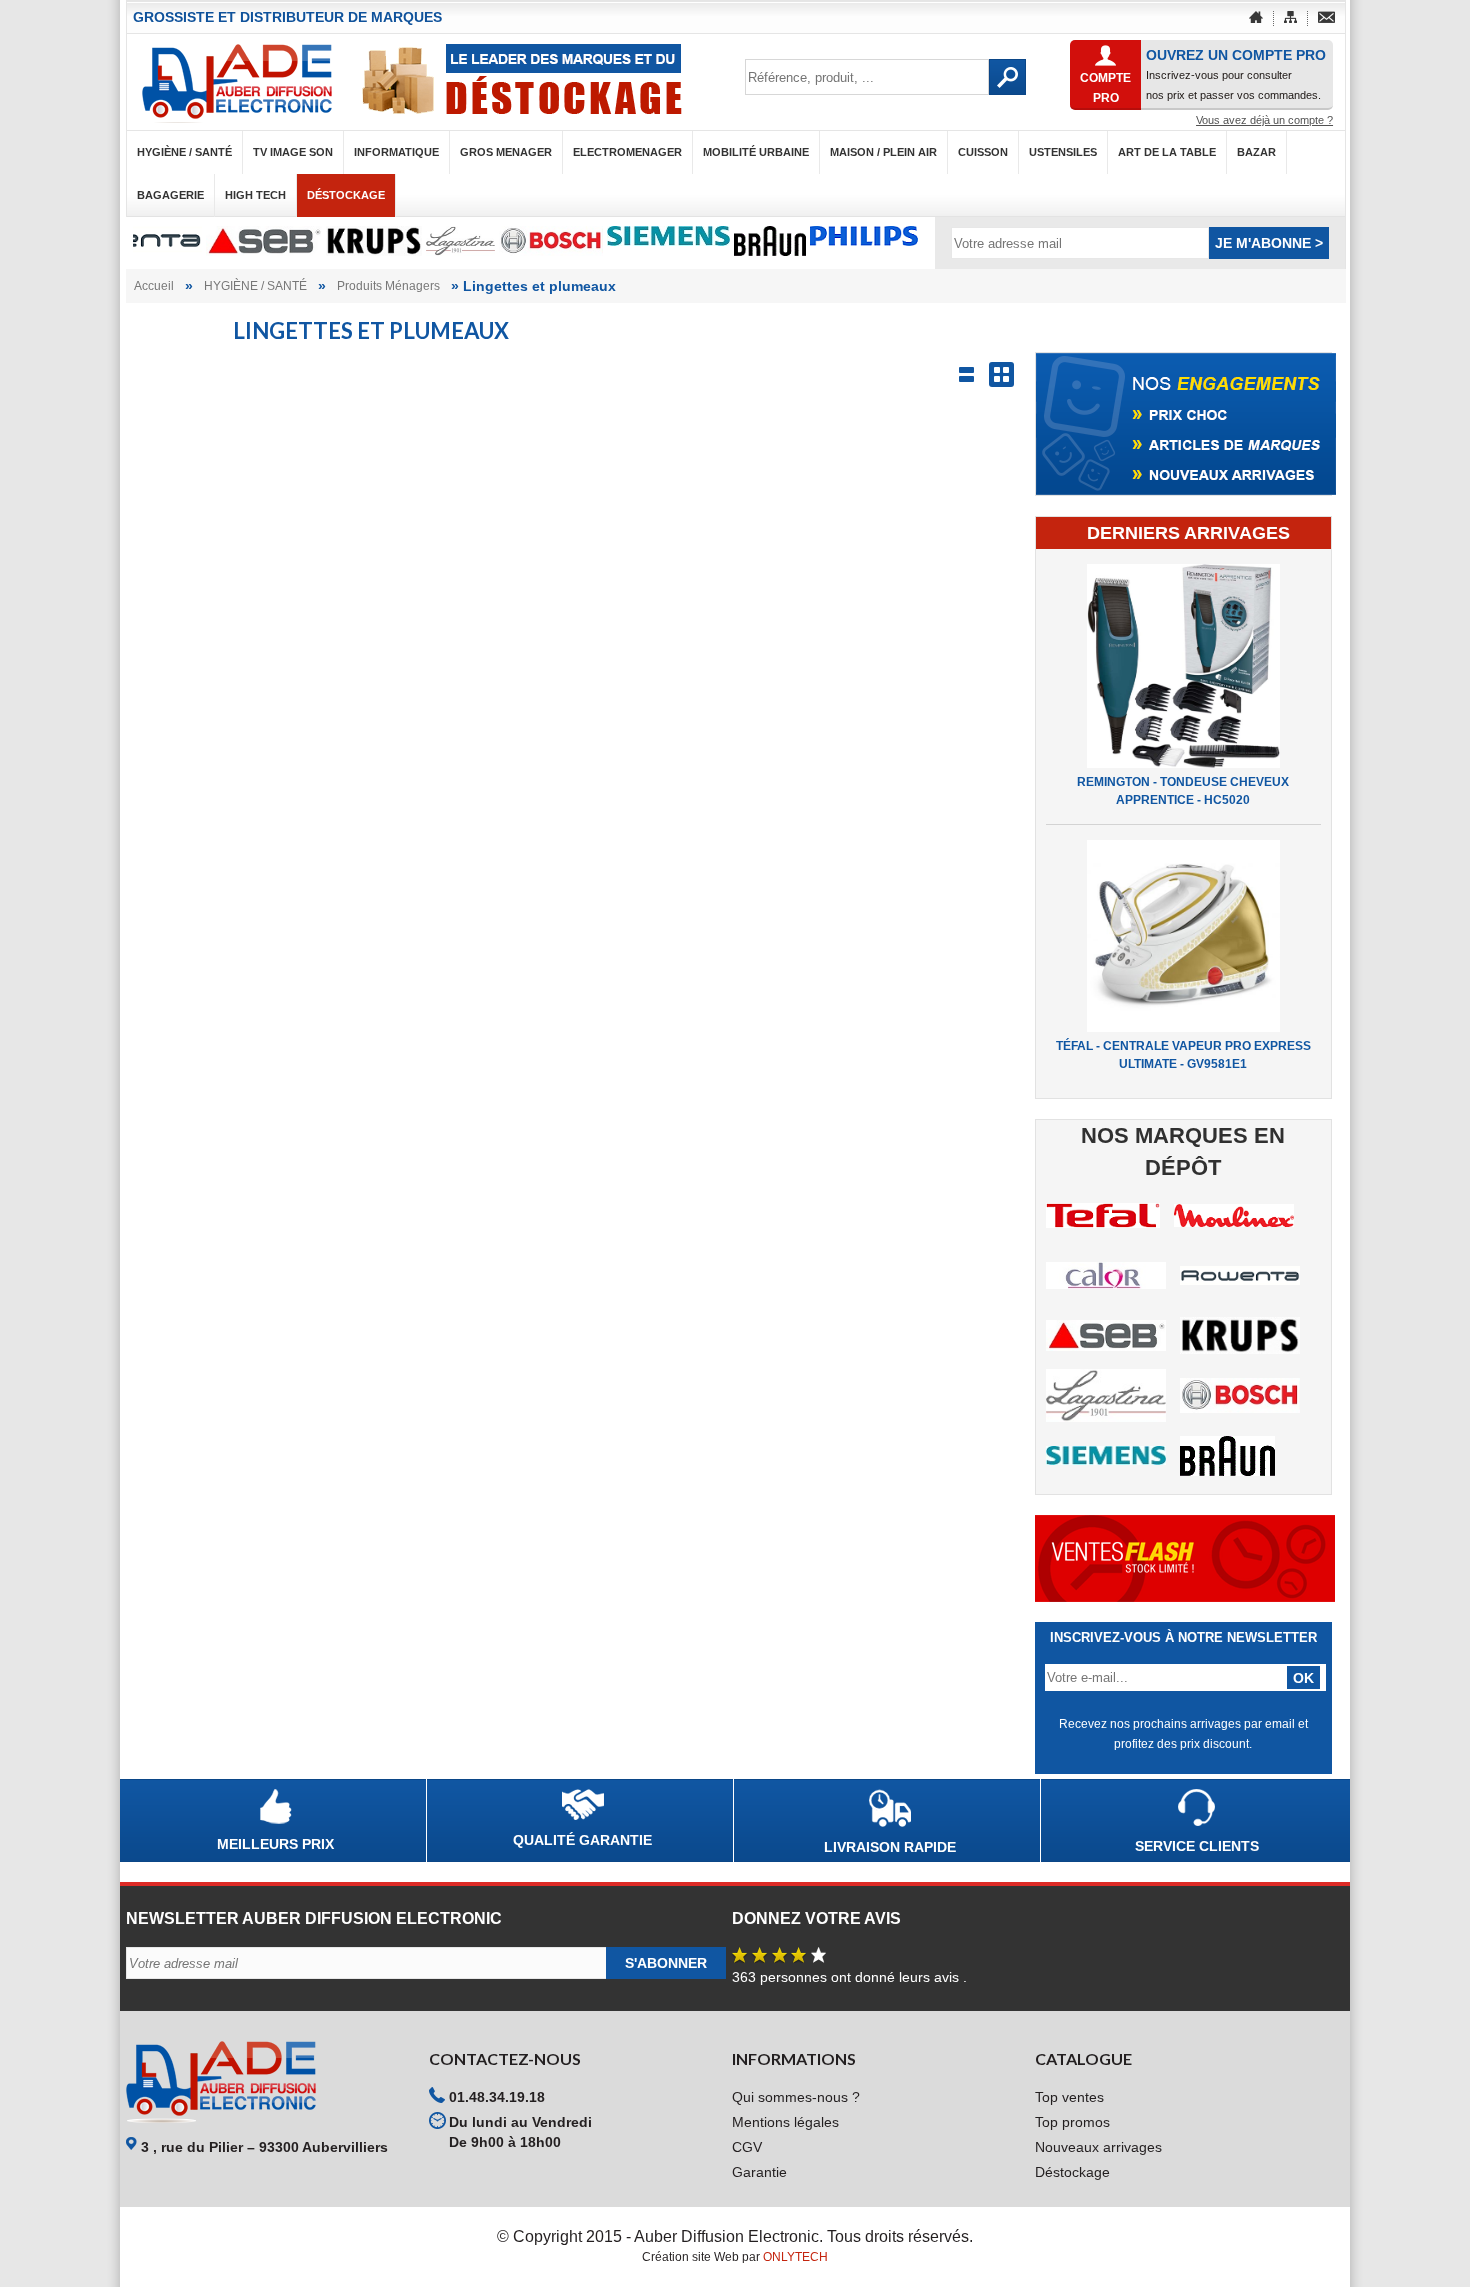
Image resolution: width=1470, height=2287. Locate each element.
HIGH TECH (255, 195)
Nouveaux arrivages (1098, 2147)
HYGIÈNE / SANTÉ (184, 152)
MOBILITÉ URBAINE (756, 152)
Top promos (1072, 2122)
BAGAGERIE (170, 195)
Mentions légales (785, 2122)
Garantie (759, 2172)
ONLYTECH (795, 2257)
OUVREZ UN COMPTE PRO (1236, 55)
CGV (747, 2147)
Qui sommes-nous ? (796, 2097)
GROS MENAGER (506, 152)
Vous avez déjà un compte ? (1264, 120)
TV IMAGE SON (293, 152)
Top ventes (1069, 2097)
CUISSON (983, 152)
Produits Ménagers (388, 286)
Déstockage (346, 195)
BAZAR (1256, 152)
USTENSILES (1063, 152)
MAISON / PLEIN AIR (883, 152)
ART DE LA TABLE (1167, 152)
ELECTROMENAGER (627, 152)
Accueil (154, 286)
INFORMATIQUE (396, 152)
